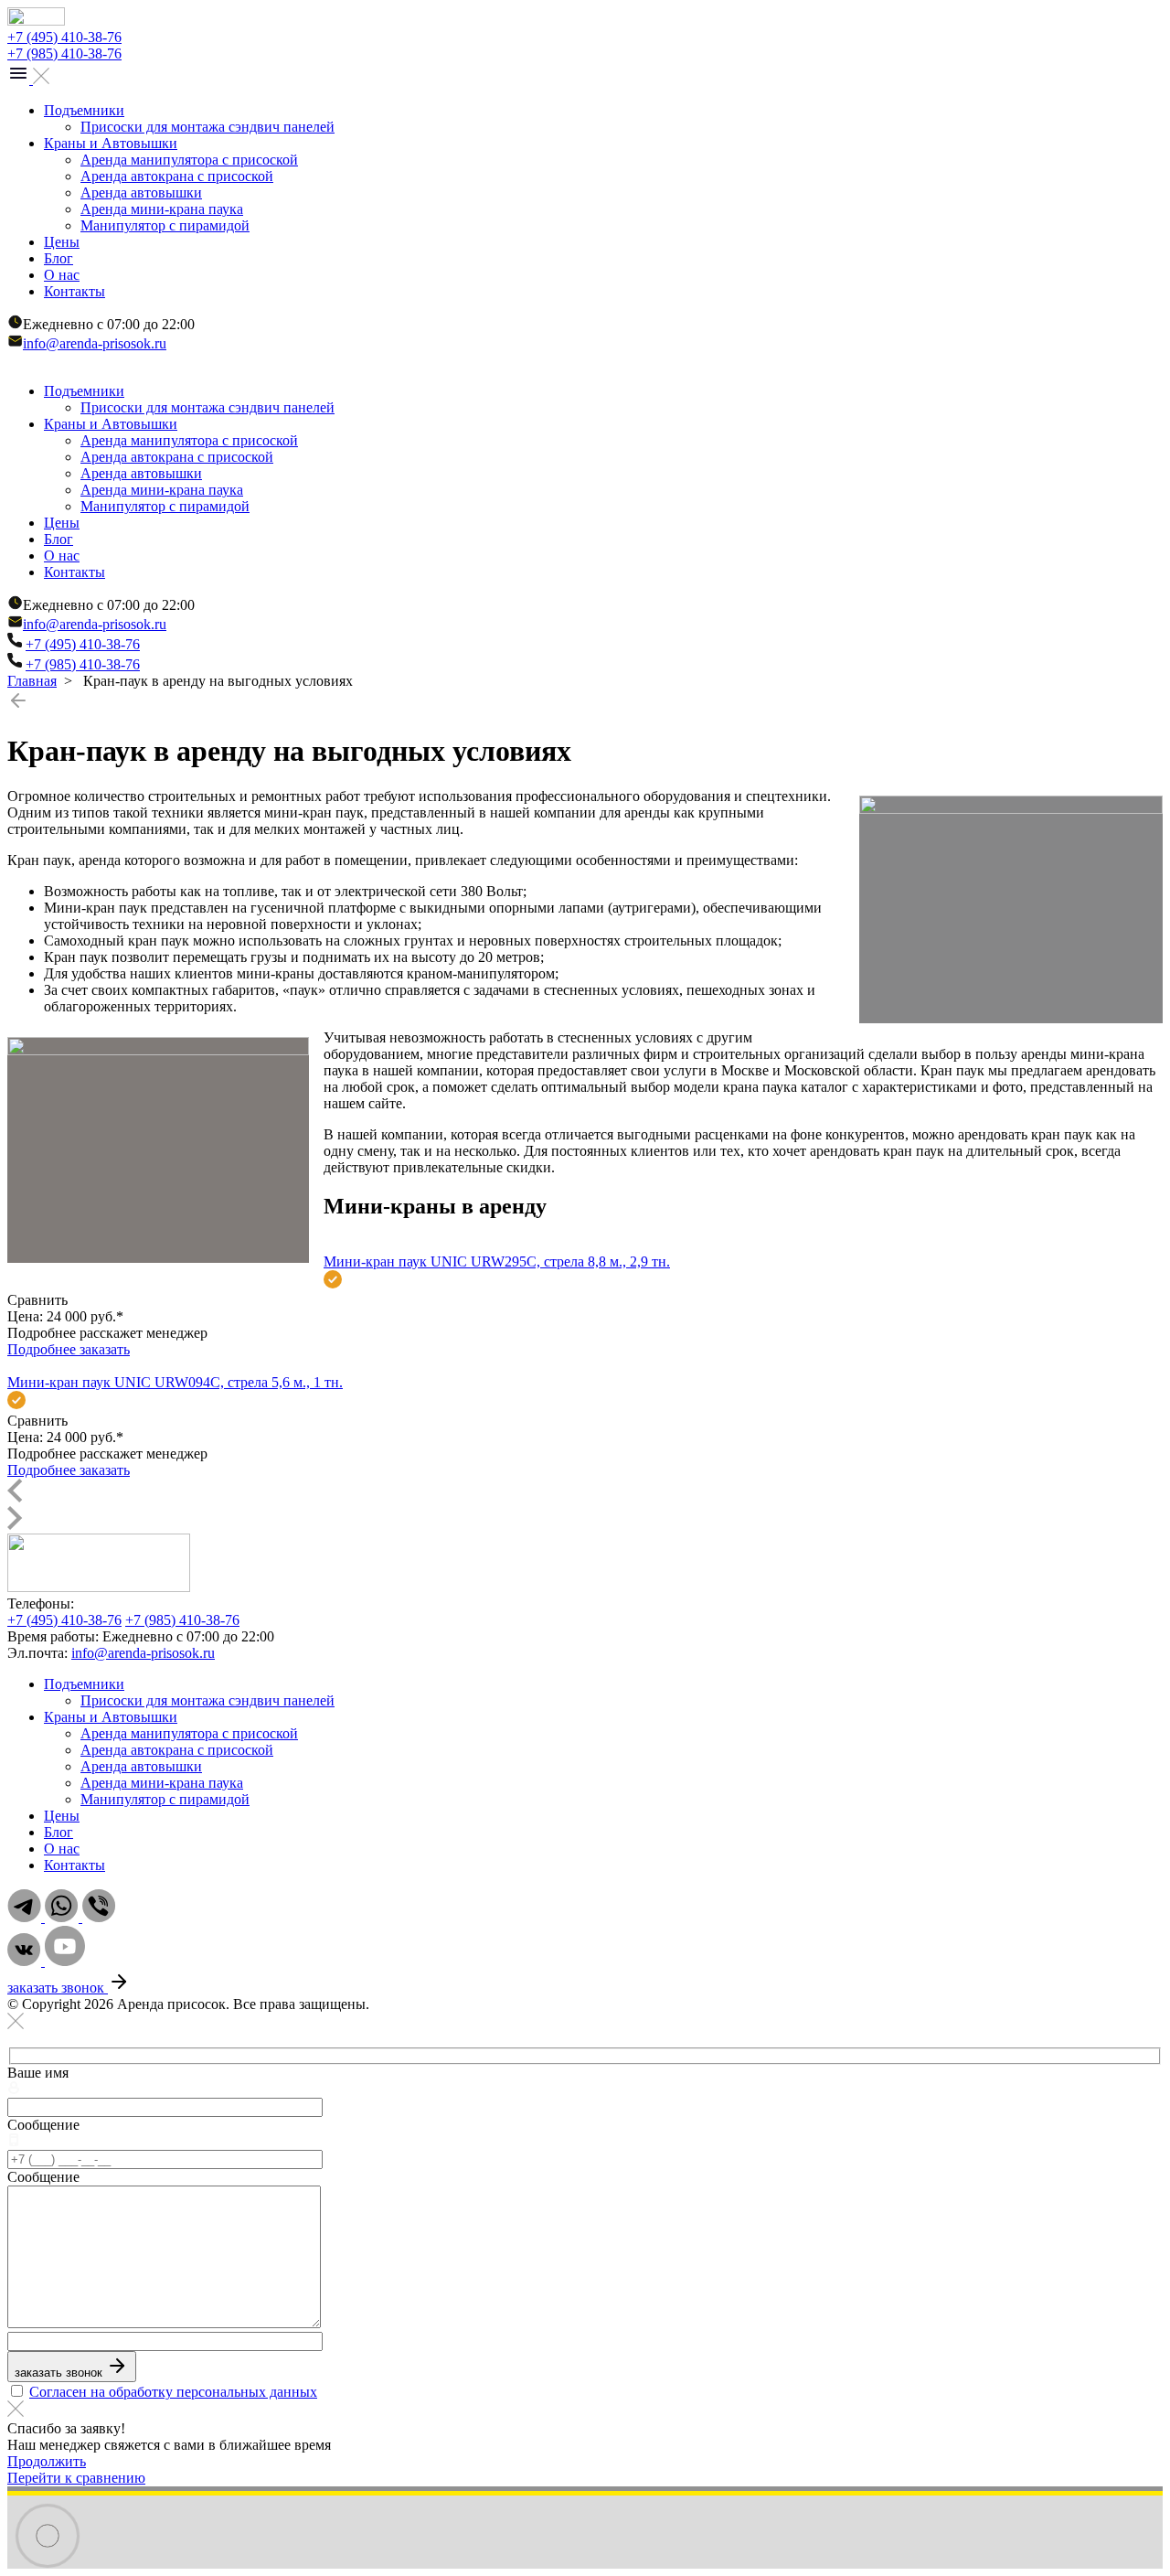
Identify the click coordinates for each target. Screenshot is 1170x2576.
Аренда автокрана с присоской (177, 176)
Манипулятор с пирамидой (165, 225)
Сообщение (43, 2125)
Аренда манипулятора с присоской (189, 160)
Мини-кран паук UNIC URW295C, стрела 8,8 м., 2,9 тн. (497, 1261)
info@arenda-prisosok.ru (95, 343)
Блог (58, 258)
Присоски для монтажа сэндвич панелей (207, 127)
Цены (62, 242)
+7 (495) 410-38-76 (64, 37)
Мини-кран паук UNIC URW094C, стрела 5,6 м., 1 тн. (175, 1382)
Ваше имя (38, 2073)
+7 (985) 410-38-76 (64, 53)
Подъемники (84, 110)
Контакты (74, 291)
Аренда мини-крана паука (162, 209)
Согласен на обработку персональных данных (173, 2392)
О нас (62, 275)
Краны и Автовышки (111, 143)
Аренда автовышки (141, 192)
